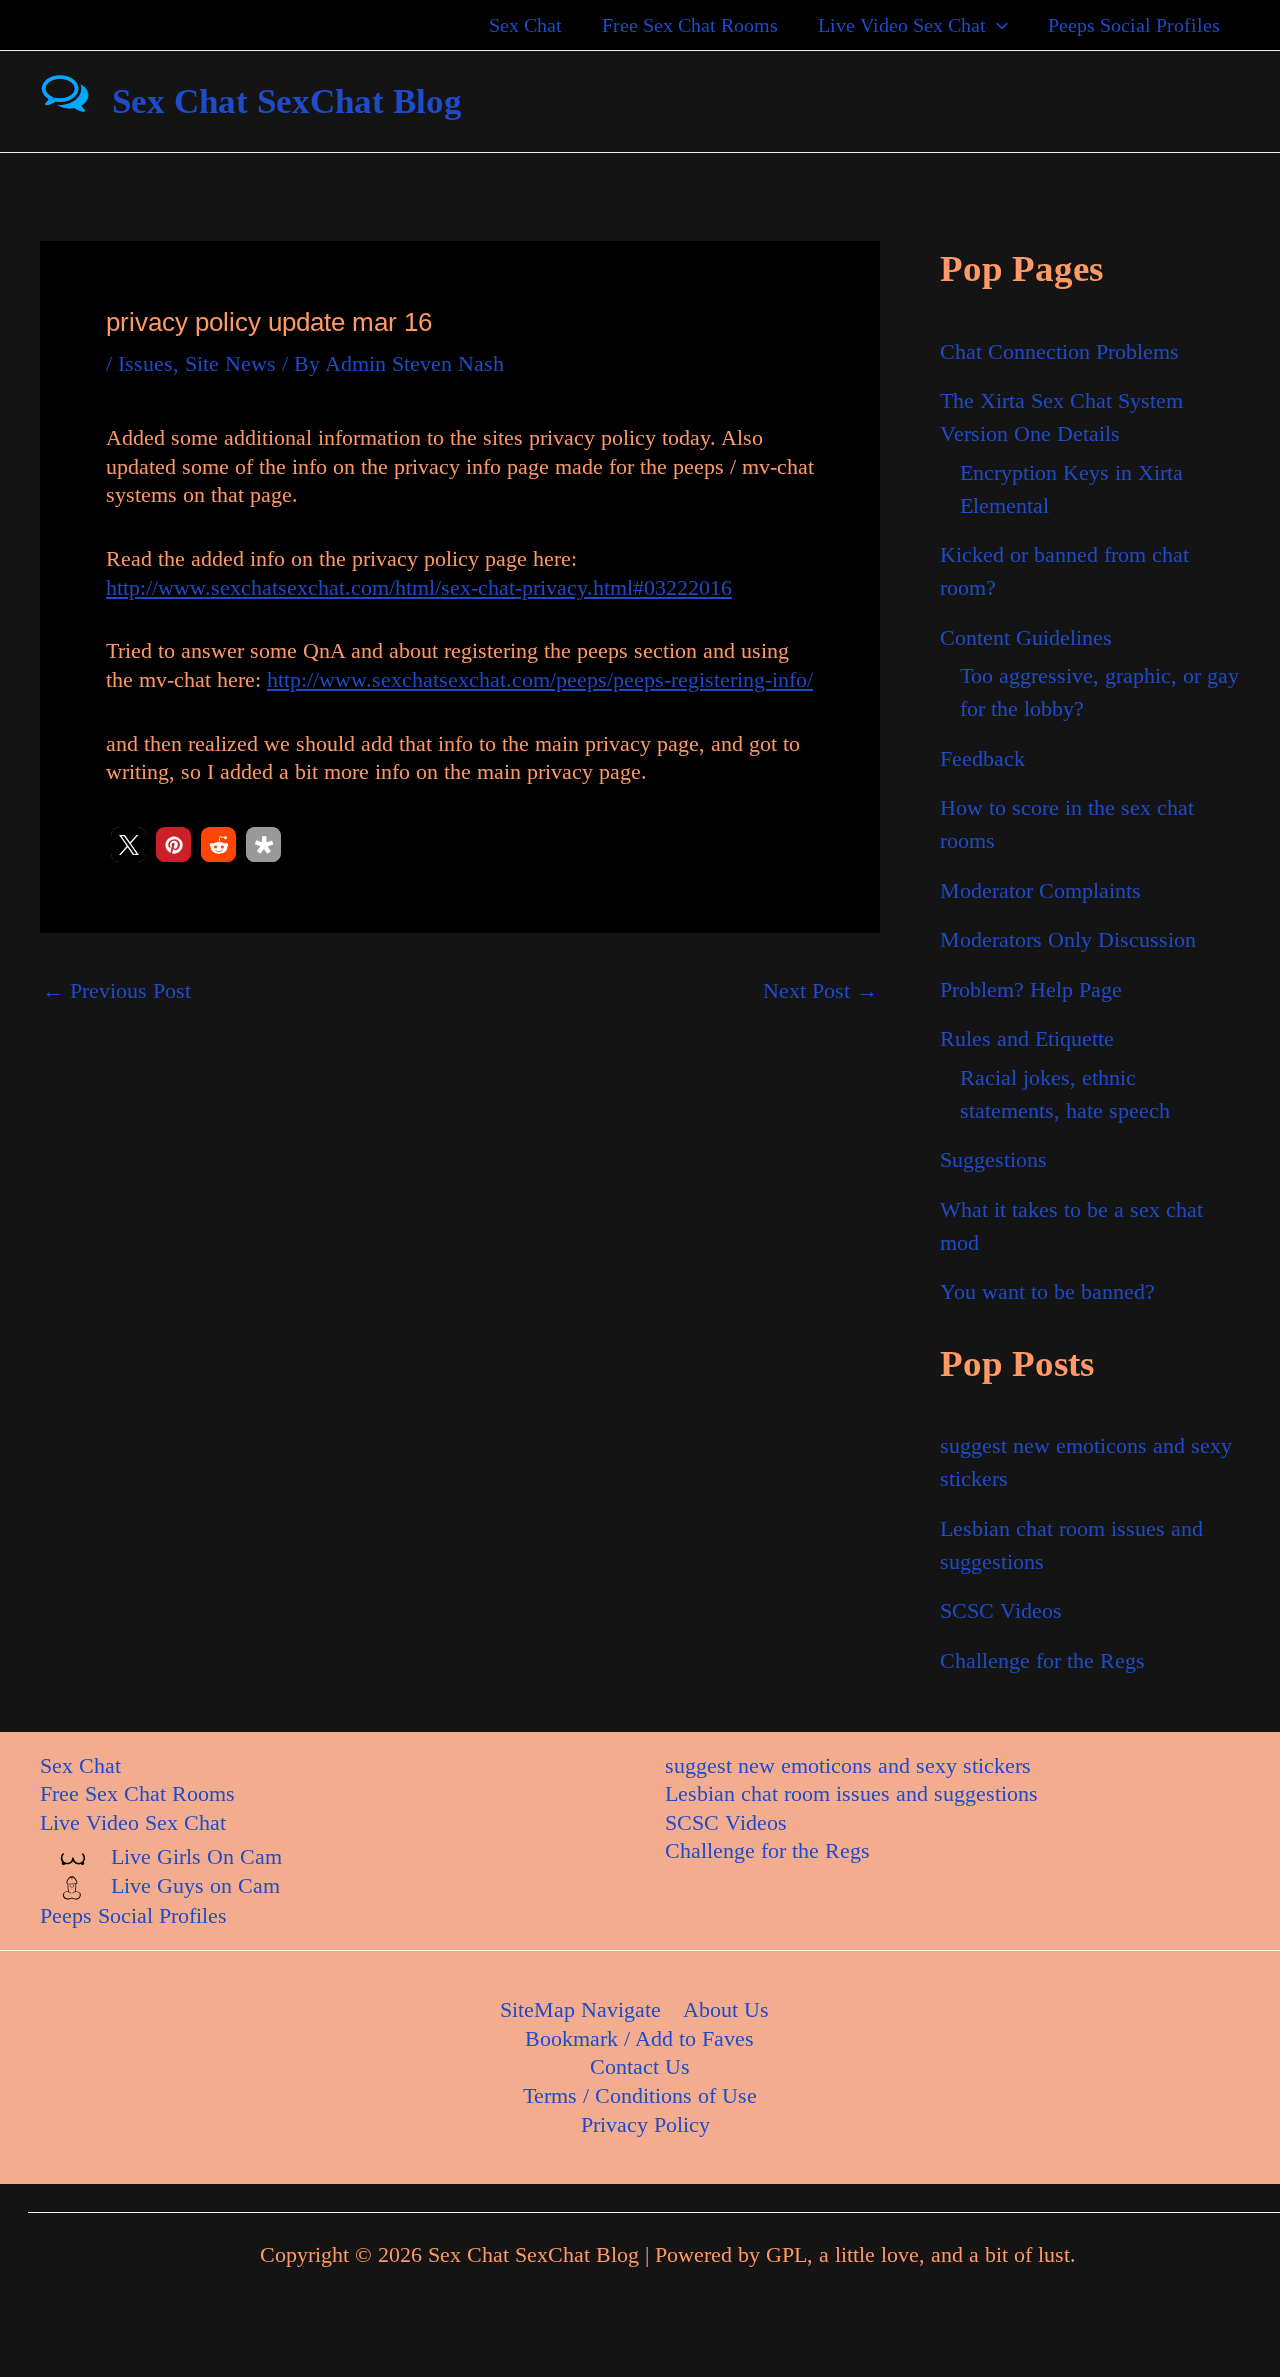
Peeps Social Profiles (1134, 25)
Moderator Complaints (1040, 890)
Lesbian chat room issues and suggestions (851, 1793)
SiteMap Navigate (580, 2009)
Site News (230, 363)
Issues (145, 363)
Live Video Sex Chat (902, 25)
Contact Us (640, 2066)
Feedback (982, 758)
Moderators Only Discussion (1068, 939)
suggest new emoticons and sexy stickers (848, 1765)
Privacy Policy (645, 2124)
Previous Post (116, 991)
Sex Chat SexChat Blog (287, 101)
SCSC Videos (1001, 1610)
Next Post (820, 991)
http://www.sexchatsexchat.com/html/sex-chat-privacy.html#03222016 (419, 587)
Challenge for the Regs (1042, 1660)
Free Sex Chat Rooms (690, 25)
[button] (997, 25)
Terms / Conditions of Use (640, 2095)
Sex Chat (525, 25)
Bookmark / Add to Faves (639, 2038)
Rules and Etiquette (1027, 1038)
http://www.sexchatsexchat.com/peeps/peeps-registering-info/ (540, 679)
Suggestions (993, 1159)
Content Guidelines (1026, 637)
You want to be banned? (1047, 1291)
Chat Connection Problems (1059, 351)
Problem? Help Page (1031, 989)
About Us (726, 2009)
